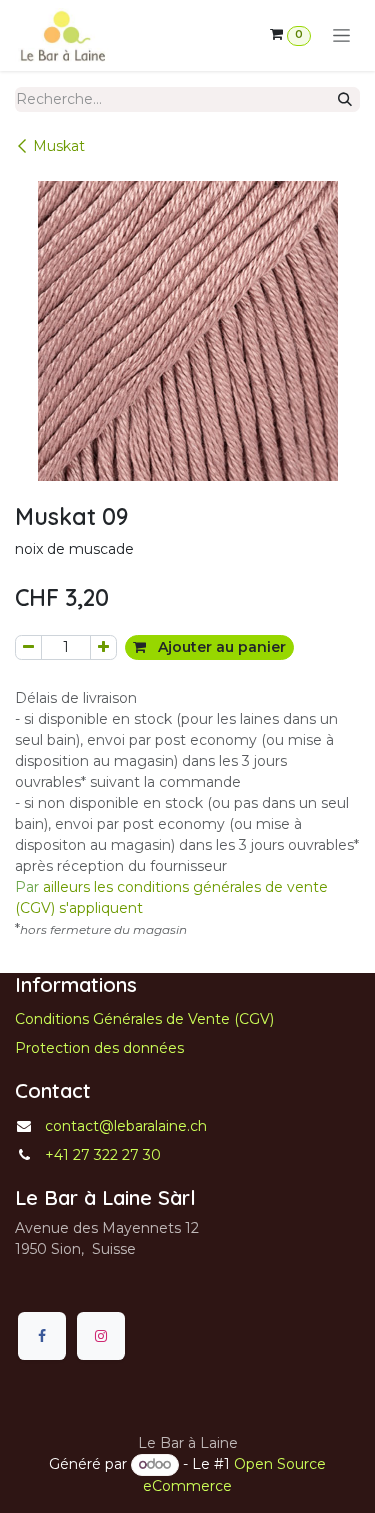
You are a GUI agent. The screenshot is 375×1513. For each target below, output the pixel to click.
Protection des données (99, 1048)
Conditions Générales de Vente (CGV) (144, 1019)
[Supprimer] (28, 647)
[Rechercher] (345, 99)
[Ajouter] (103, 647)
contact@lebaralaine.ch (126, 1126)
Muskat (59, 146)
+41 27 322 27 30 (103, 1155)
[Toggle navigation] (341, 36)
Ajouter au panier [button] (220, 647)
